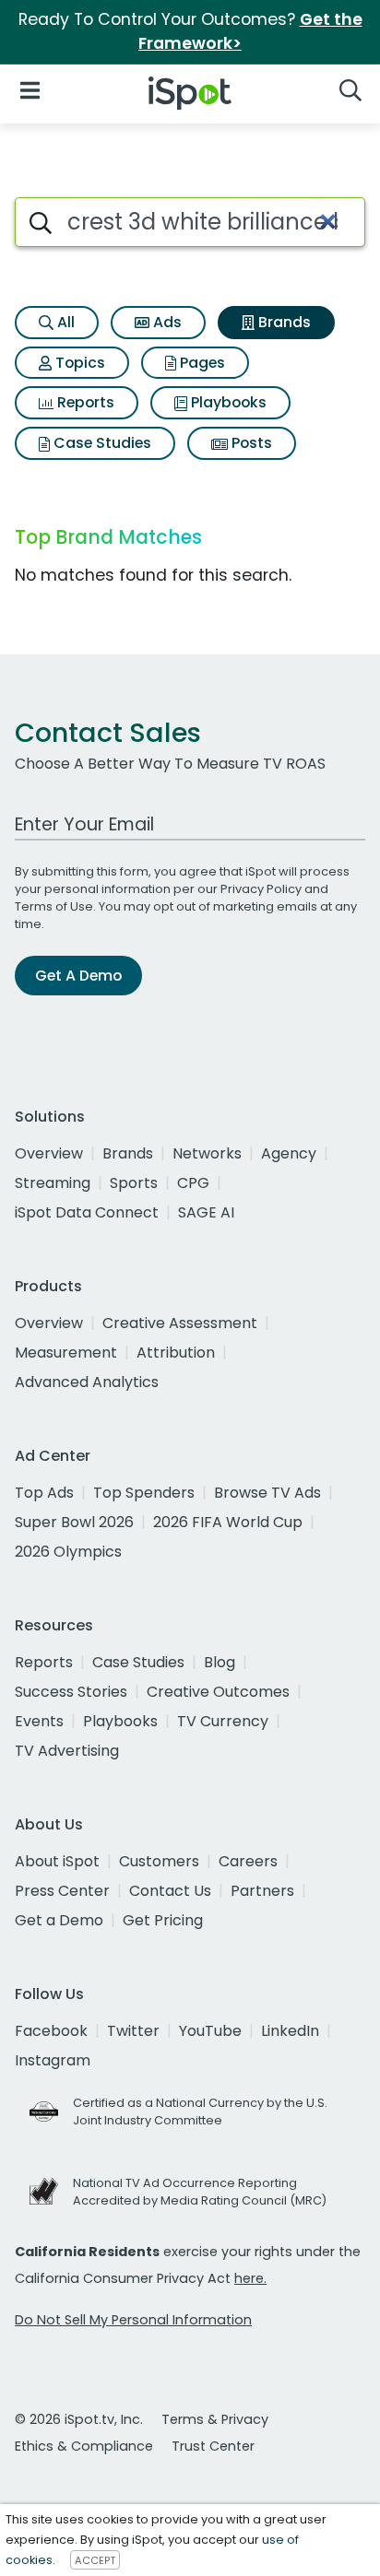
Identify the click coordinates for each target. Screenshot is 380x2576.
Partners (262, 1891)
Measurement (66, 1353)
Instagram (53, 2060)
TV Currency (223, 1721)
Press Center (62, 1891)
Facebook (51, 2031)
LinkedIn (290, 2031)
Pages (201, 363)
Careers (248, 1861)
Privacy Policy (261, 889)
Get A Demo (78, 976)
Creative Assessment (180, 1323)
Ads (166, 322)
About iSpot (57, 1861)
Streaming (53, 1183)
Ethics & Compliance (84, 2446)
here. (250, 2278)
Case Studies (101, 443)
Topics (78, 363)
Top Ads (44, 1493)
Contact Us (170, 1891)
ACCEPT (95, 2560)
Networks (207, 1153)
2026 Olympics (68, 1552)
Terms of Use (54, 906)
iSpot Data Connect (87, 1212)
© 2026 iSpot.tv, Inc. (79, 2419)
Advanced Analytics (87, 1382)
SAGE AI (206, 1212)
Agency (289, 1153)
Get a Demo (59, 1920)
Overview (49, 1153)
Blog (220, 1662)
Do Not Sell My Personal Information (133, 2320)
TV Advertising (67, 1751)
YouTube (210, 2031)
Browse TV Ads (267, 1493)
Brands (283, 322)
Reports (84, 402)
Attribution (176, 1353)
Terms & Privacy (215, 2419)
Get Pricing (163, 1920)
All (64, 322)
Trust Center (213, 2446)
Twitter (133, 2031)
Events (39, 1721)
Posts (250, 443)
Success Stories (71, 1692)
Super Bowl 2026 (74, 1522)
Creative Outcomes (218, 1692)
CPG (193, 1183)
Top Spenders (144, 1493)
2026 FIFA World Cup (228, 1522)
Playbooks (227, 402)
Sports (134, 1183)
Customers (159, 1861)
